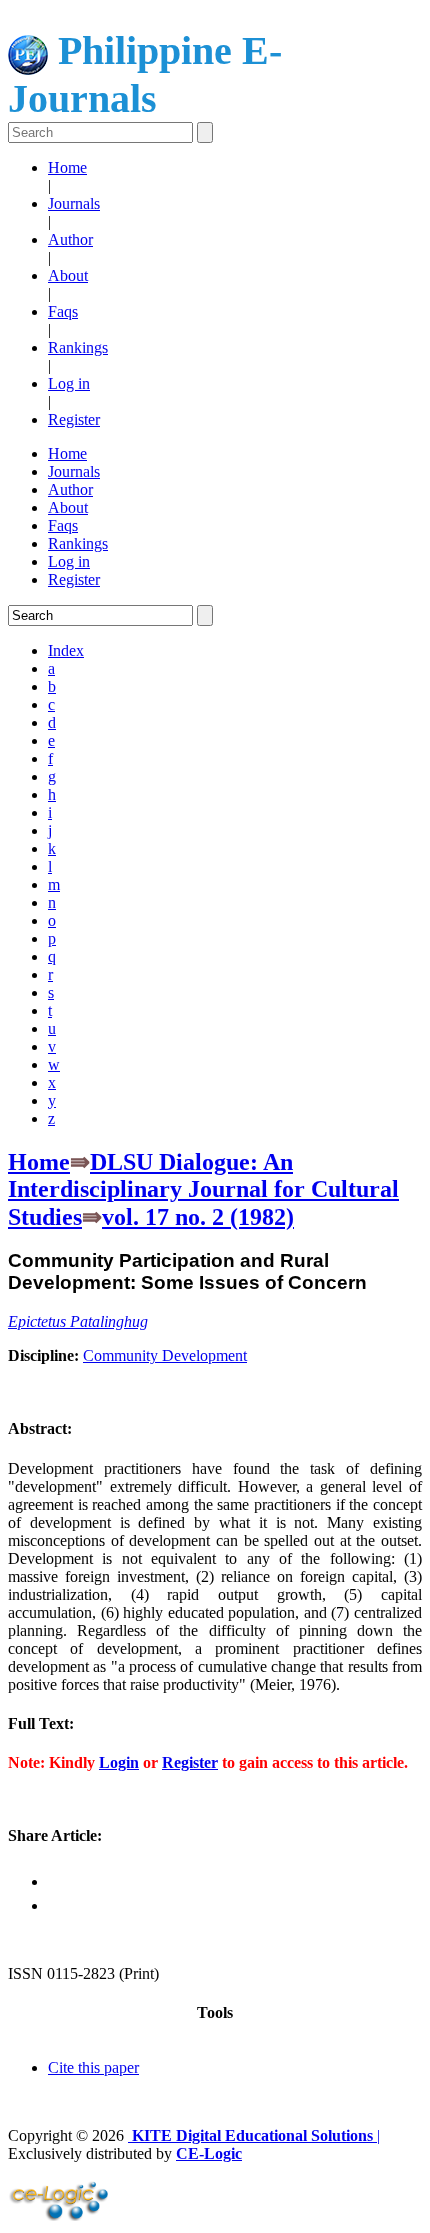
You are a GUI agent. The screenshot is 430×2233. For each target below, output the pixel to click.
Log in (69, 383)
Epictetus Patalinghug (78, 1321)
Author (70, 239)
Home (67, 167)
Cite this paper (93, 2067)
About (68, 275)
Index (66, 650)
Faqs (63, 311)
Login (119, 1762)
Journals (74, 203)
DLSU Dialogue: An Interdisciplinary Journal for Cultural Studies (203, 1189)
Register (74, 419)
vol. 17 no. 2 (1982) (198, 1217)
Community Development (165, 1355)
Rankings (78, 347)
